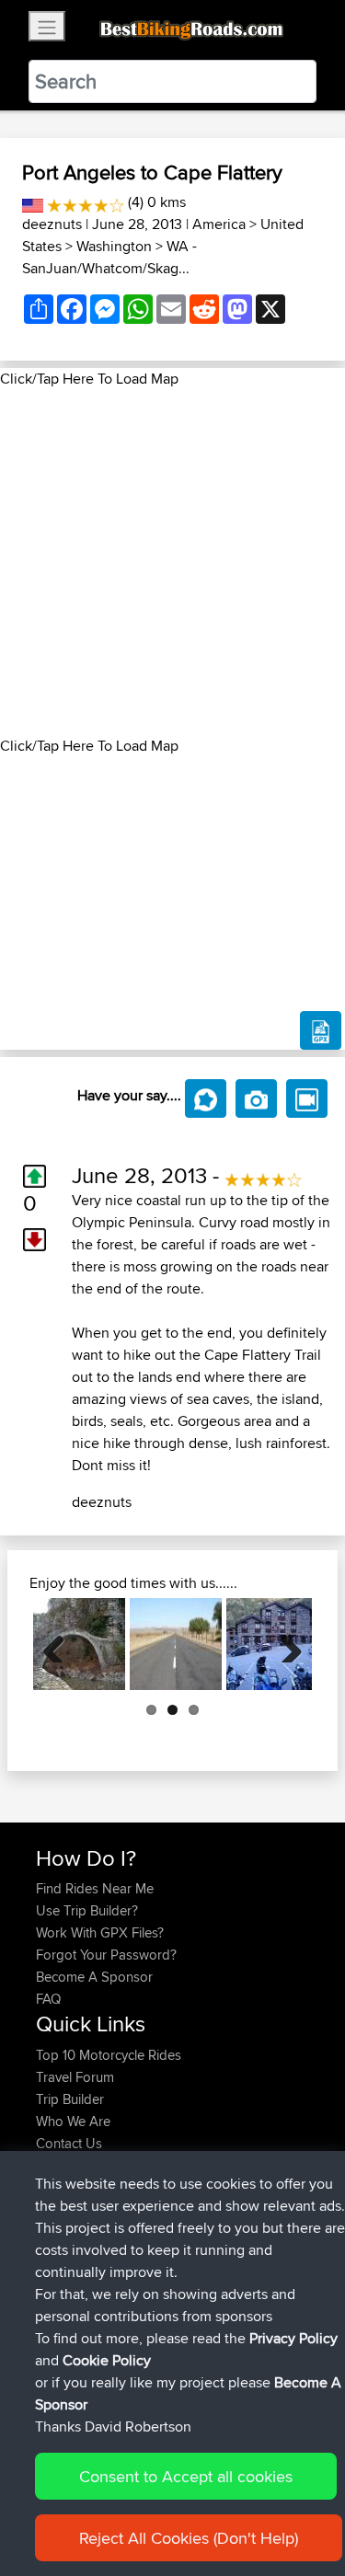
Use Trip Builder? (87, 1910)
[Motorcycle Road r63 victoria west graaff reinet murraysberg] (176, 1644)
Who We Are (73, 2121)
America (219, 224)
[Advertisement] (172, 563)
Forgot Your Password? (106, 1955)
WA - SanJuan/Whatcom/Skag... (109, 257)
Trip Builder (70, 2099)
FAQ (48, 1999)
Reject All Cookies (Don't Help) (189, 2538)
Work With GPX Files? (100, 1932)
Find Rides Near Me (95, 1888)
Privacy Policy (293, 2338)
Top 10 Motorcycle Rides (109, 2055)
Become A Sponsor (94, 1977)
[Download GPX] (321, 1030)
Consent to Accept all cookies (186, 2476)
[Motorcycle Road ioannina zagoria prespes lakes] (79, 1644)
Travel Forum (75, 2077)
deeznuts (52, 224)
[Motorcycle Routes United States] (33, 202)
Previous (61, 1644)
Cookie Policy (107, 2360)
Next (284, 1644)
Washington (114, 246)
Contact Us (69, 2143)
